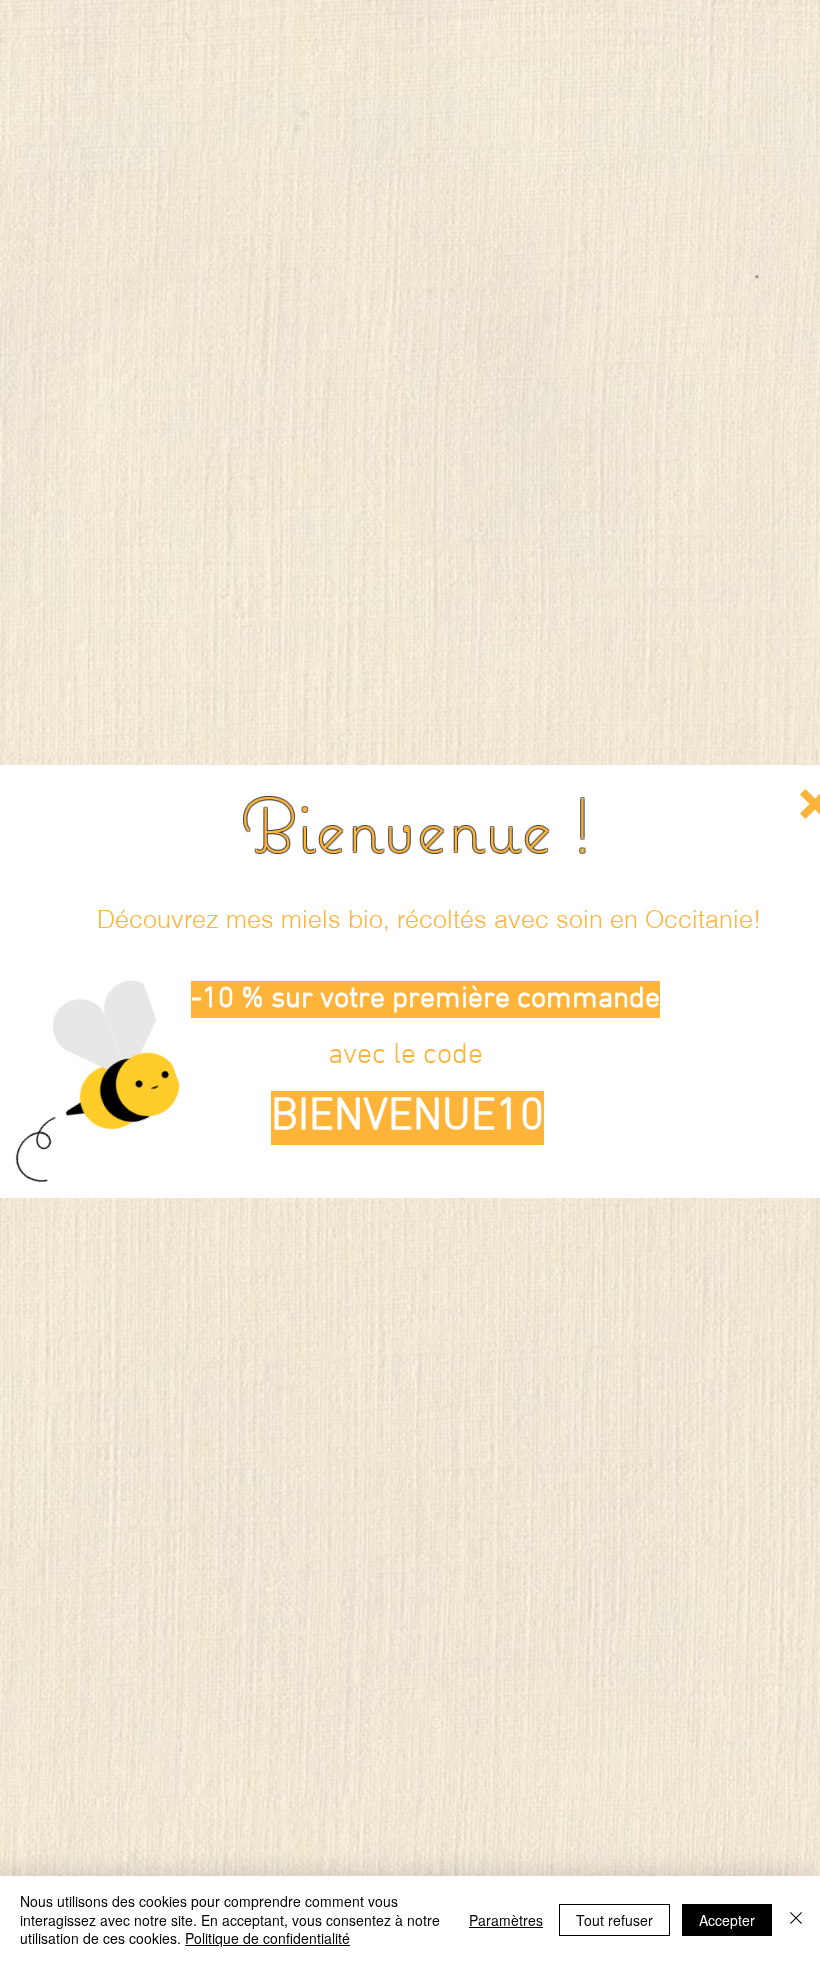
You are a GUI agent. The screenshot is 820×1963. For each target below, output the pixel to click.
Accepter (727, 1920)
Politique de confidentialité (267, 1938)
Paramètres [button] (506, 1920)
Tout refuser (614, 1920)
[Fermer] (796, 1919)
